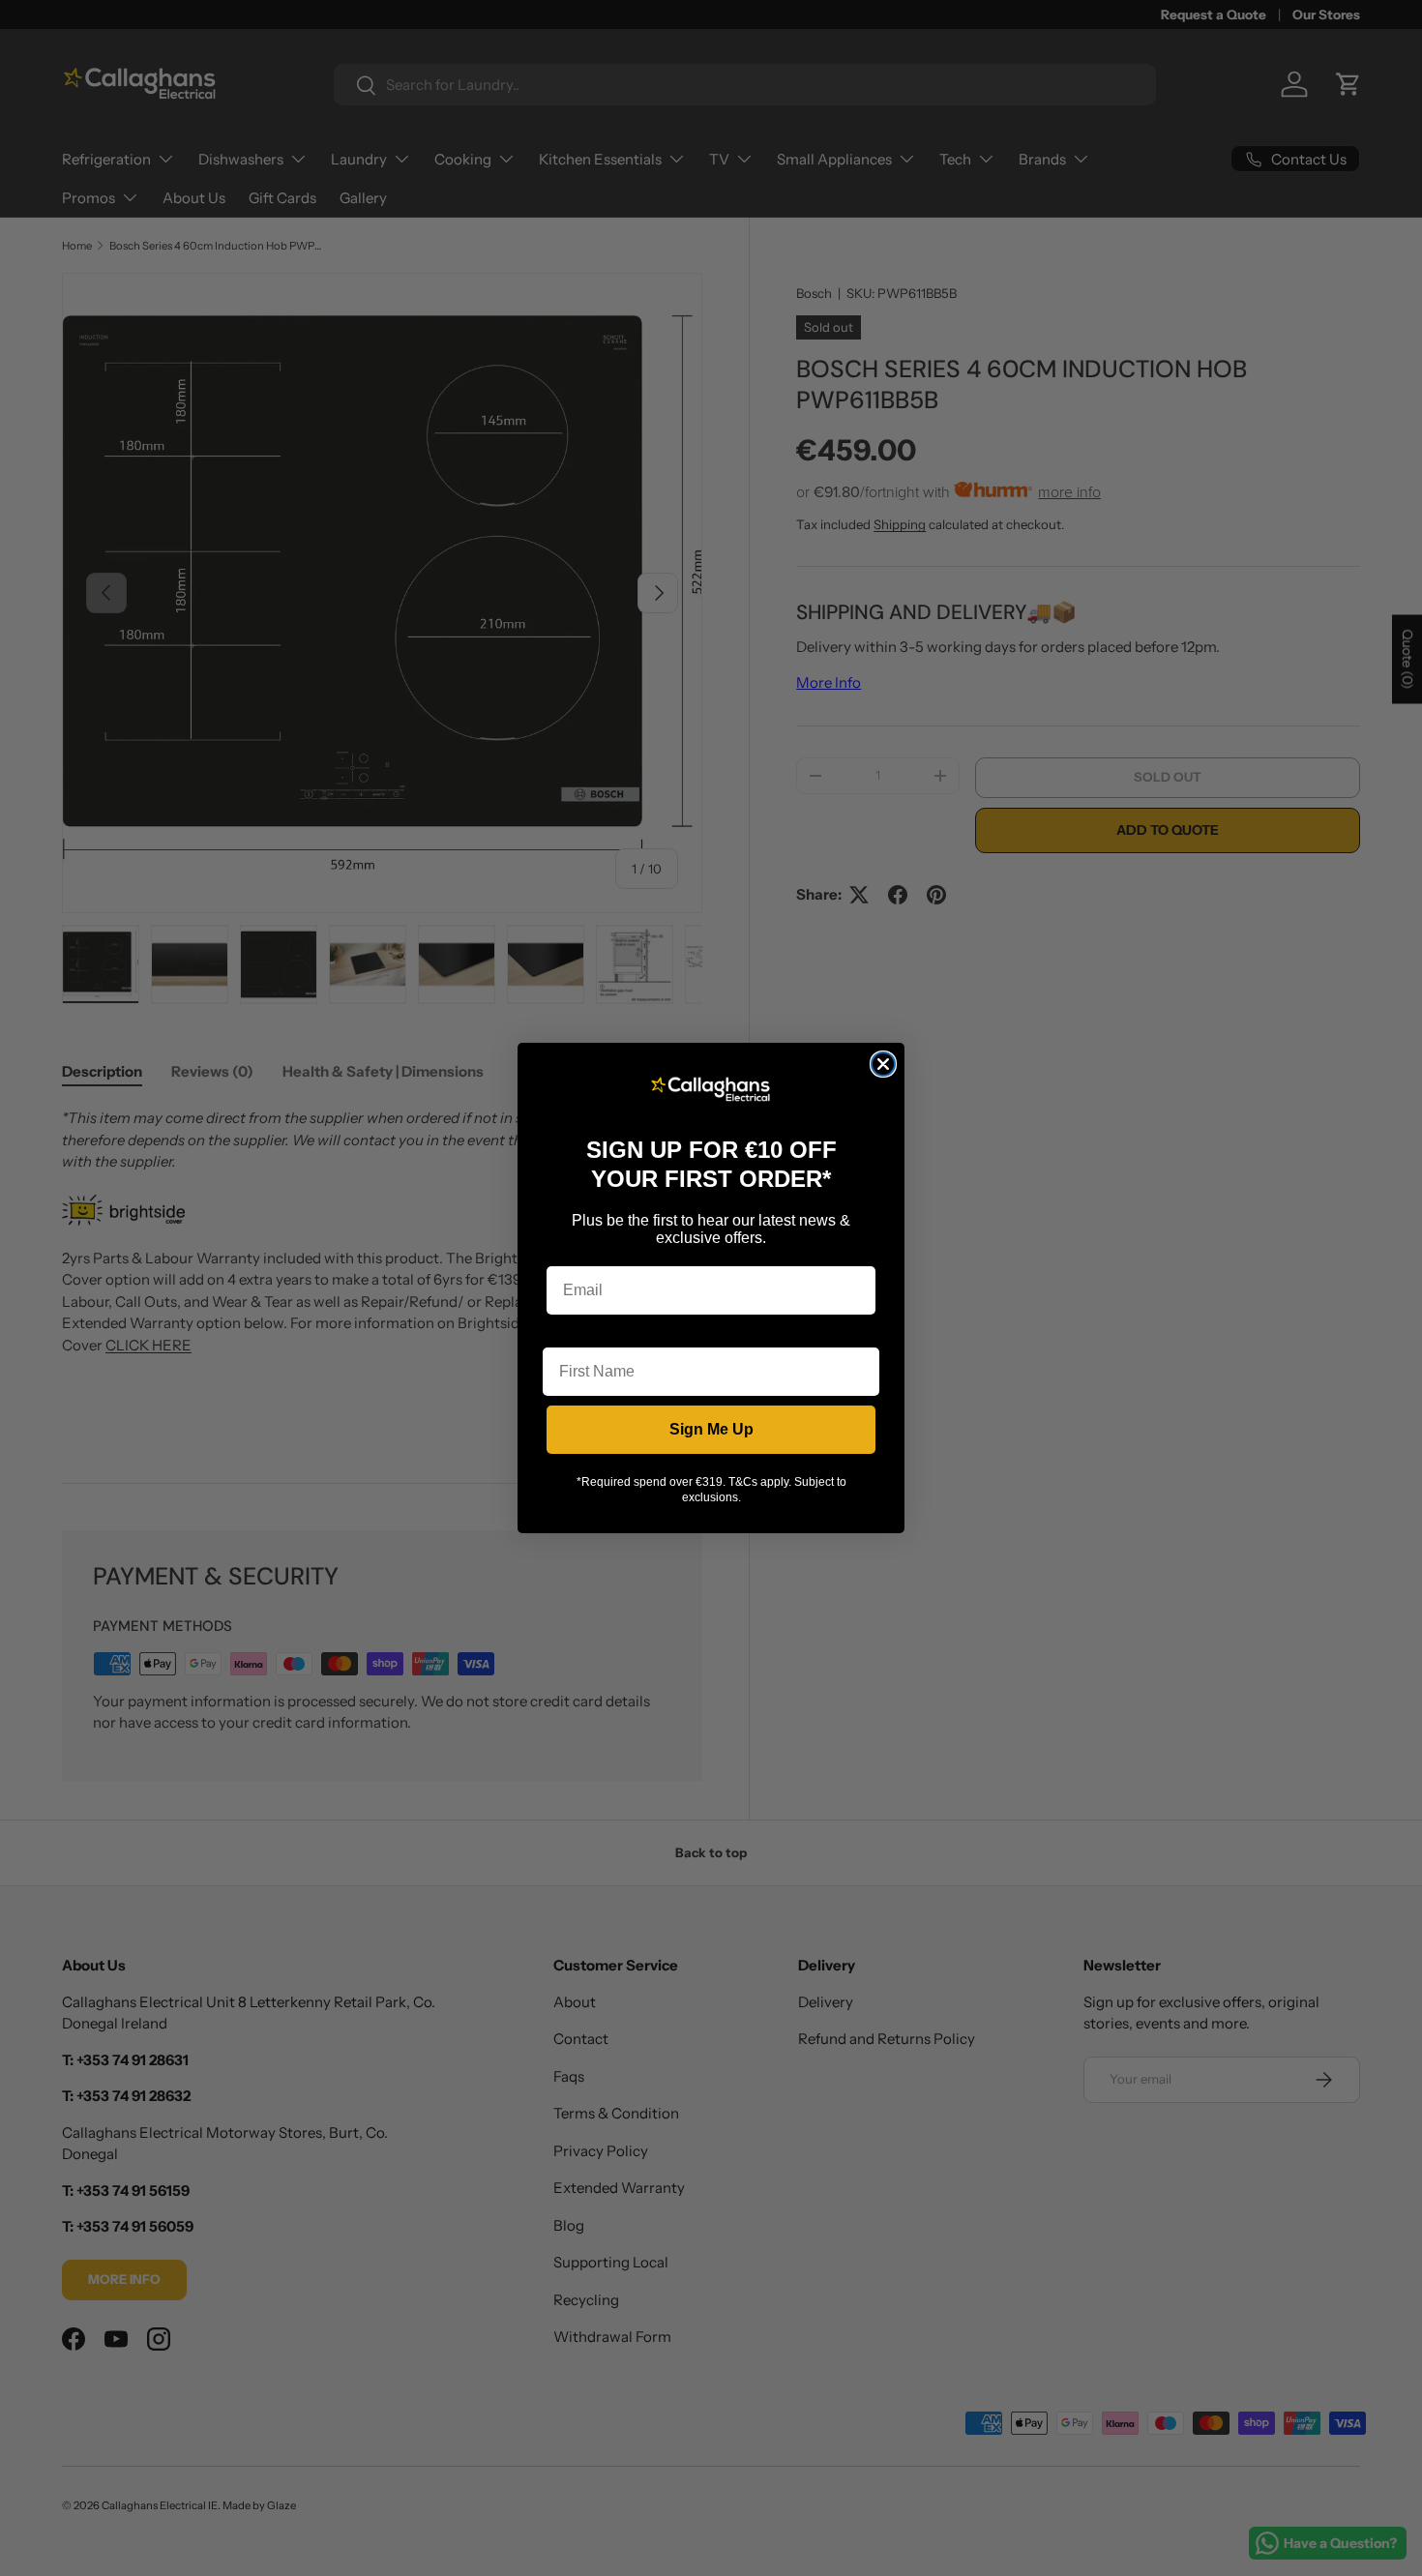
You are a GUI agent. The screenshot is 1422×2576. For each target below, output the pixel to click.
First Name (582, 1332)
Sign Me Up (711, 1429)
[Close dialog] (883, 1064)
